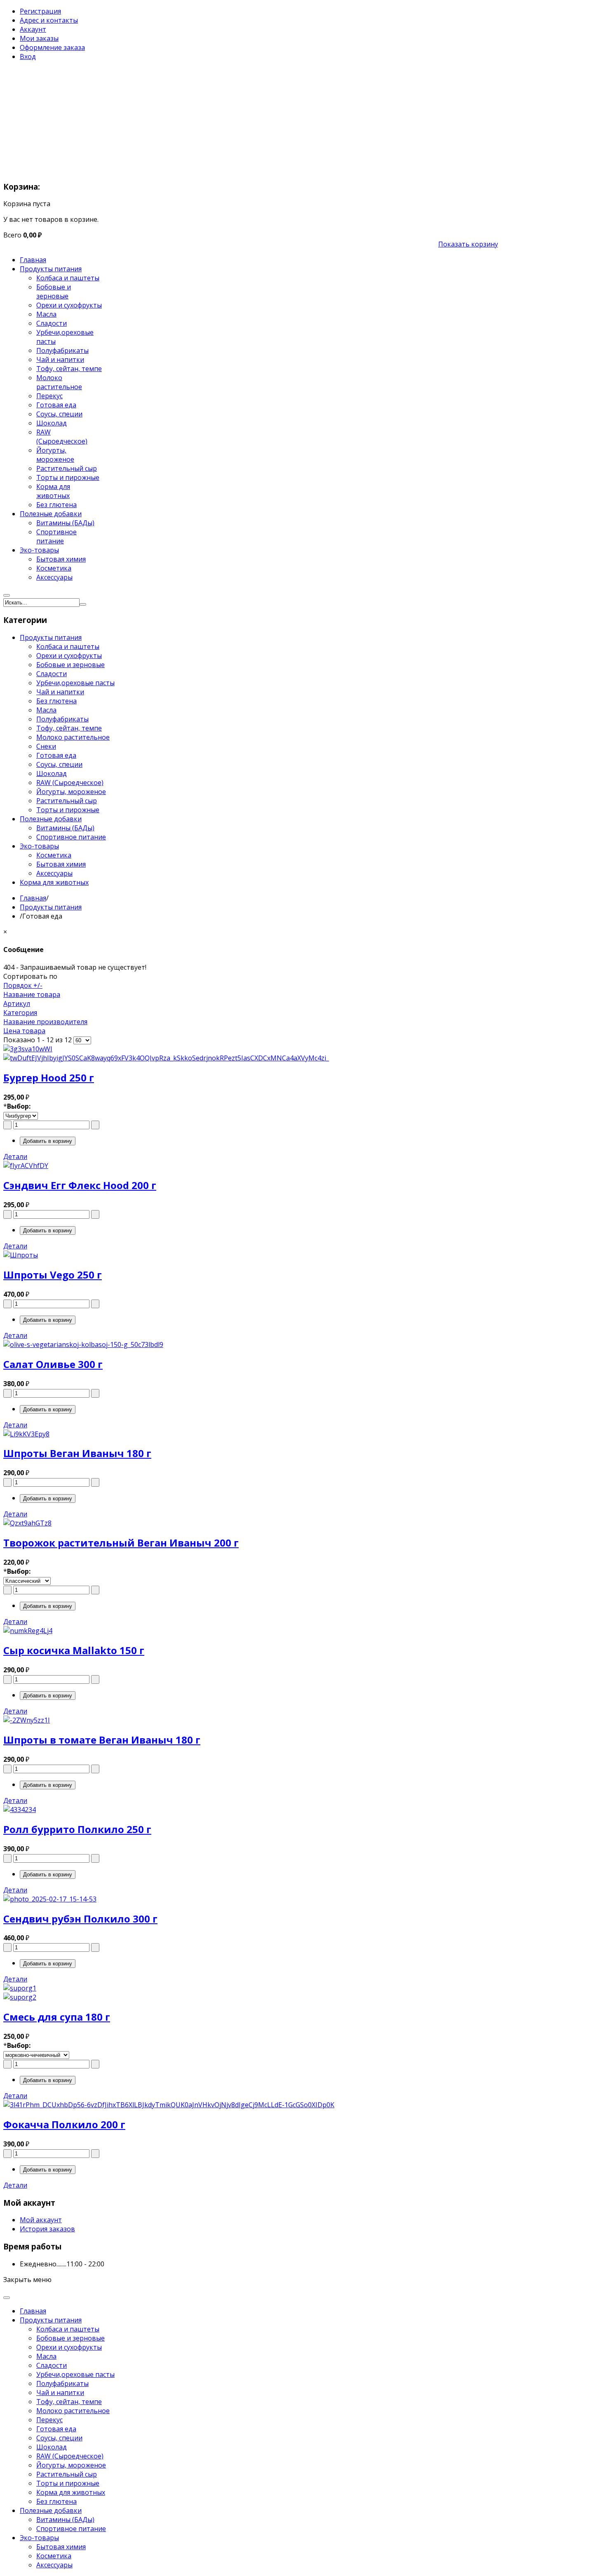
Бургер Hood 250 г (49, 1078)
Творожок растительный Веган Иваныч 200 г (121, 1543)
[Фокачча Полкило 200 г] (251, 2105)
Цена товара (24, 1031)
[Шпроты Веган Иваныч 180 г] (251, 1434)
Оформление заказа (52, 47)
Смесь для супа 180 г (57, 2017)
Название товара (32, 994)
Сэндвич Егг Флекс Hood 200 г (80, 1185)
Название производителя (45, 1022)
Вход (28, 56)
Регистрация (40, 11)
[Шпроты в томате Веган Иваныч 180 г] (251, 1720)
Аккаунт (33, 29)
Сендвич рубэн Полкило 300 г (80, 1919)
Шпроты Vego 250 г (53, 1275)
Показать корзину (468, 244)
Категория (20, 1013)
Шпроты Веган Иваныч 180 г (77, 1453)
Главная (33, 898)
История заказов (47, 2229)
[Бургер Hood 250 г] (251, 1053)
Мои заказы (39, 38)
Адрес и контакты (49, 20)
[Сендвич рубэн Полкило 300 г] (251, 1899)
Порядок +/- (23, 985)
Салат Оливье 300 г (53, 1364)
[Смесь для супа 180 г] (251, 1993)
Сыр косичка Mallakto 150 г (74, 1650)
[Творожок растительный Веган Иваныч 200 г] (251, 1523)
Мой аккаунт (41, 2220)
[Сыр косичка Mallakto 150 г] (251, 1631)
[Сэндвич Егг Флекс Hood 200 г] (251, 1166)
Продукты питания (51, 907)
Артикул (17, 1004)
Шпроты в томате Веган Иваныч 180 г (102, 1740)
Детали (15, 1156)
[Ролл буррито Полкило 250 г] (251, 1810)
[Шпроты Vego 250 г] (251, 1255)
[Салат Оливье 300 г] (251, 1344)
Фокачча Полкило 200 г (64, 2124)
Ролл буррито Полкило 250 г (77, 1829)
